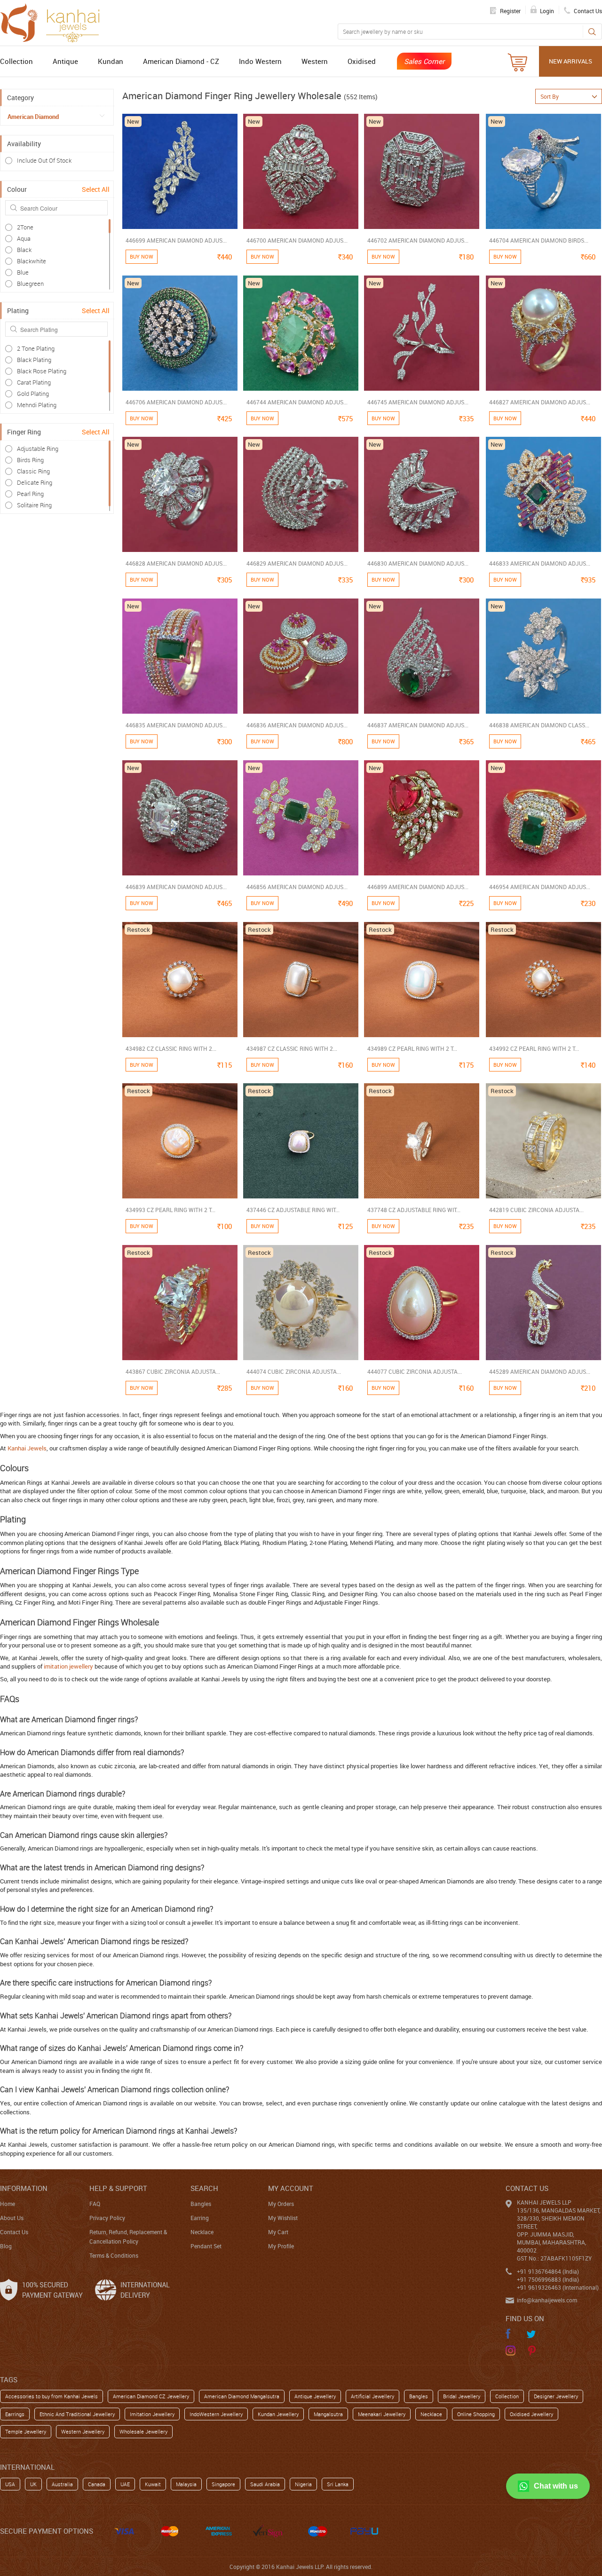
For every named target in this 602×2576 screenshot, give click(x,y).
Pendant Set (206, 2246)
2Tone (25, 227)
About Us (12, 2218)
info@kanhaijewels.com (547, 2300)
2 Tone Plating (36, 348)
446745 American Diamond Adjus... (418, 402)
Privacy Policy (107, 2218)
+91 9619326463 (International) (558, 2287)
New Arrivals (570, 61)
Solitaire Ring (34, 505)
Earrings (15, 2414)
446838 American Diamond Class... (539, 725)
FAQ (95, 2204)
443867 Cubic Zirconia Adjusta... (173, 1371)
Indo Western (260, 61)
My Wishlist (283, 2218)
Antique (65, 61)
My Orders (281, 2204)
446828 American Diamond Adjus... (176, 563)
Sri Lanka (338, 2484)
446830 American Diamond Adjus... (418, 563)
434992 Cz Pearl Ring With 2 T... (534, 1048)
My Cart (278, 2232)
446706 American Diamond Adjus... (176, 402)
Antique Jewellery (315, 2396)
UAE (125, 2484)
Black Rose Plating (42, 371)
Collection (16, 61)
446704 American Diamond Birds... (539, 240)
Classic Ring (33, 471)
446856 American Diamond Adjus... (297, 887)
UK (33, 2484)
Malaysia (186, 2484)
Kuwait (153, 2484)
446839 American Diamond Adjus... (176, 887)
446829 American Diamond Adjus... (297, 563)
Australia (62, 2484)
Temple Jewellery (26, 2431)
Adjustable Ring (38, 449)
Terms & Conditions (114, 2255)
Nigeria (303, 2484)
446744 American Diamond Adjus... (297, 402)
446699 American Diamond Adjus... (176, 240)
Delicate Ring (35, 482)
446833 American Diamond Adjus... (540, 563)
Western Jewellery (83, 2431)
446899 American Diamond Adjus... (418, 887)
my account (291, 2188)
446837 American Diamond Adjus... (418, 725)
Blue (23, 272)
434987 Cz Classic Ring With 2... (292, 1048)
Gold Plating (33, 394)
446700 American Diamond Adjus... (297, 240)
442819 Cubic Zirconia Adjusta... (536, 1210)
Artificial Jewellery (372, 2396)
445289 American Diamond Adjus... (540, 1371)
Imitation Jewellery (152, 2414)
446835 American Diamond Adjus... (176, 725)
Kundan (111, 61)
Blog (6, 2246)
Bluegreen (30, 284)
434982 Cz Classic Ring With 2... (171, 1048)
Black (24, 250)
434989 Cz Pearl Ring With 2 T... (412, 1048)
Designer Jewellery (556, 2396)
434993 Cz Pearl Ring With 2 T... (170, 1210)
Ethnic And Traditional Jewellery (77, 2414)
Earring (200, 2218)
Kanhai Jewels (27, 1448)
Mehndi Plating (37, 405)
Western (315, 61)
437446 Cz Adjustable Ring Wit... (293, 1210)
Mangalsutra (328, 2414)
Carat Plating (34, 382)
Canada (97, 2484)
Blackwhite (32, 261)
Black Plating (34, 360)
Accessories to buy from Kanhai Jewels (51, 2396)
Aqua (24, 238)
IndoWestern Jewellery (216, 2414)
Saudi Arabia (265, 2484)
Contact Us (14, 2232)
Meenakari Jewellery (382, 2414)
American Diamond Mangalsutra (242, 2396)
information (24, 2188)
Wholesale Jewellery (143, 2431)
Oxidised (362, 61)
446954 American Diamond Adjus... (540, 887)
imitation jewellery (68, 1666)
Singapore (223, 2484)
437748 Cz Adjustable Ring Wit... (414, 1210)
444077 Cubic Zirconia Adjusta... (415, 1371)
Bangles (201, 2204)
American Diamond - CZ (181, 61)
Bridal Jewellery (462, 2396)
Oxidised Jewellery (531, 2414)
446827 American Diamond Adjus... (540, 402)
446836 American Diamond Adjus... (297, 725)
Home (8, 2204)
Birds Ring (30, 460)
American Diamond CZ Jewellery (151, 2396)
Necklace (202, 2232)
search (204, 2188)
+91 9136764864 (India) (548, 2271)
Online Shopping (476, 2414)
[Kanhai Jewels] (54, 22)
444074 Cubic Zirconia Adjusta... (294, 1371)
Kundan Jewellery (278, 2414)
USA (10, 2484)
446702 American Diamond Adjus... (418, 240)
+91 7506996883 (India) (548, 2279)
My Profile (281, 2246)
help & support (118, 2188)
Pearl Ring (30, 494)
